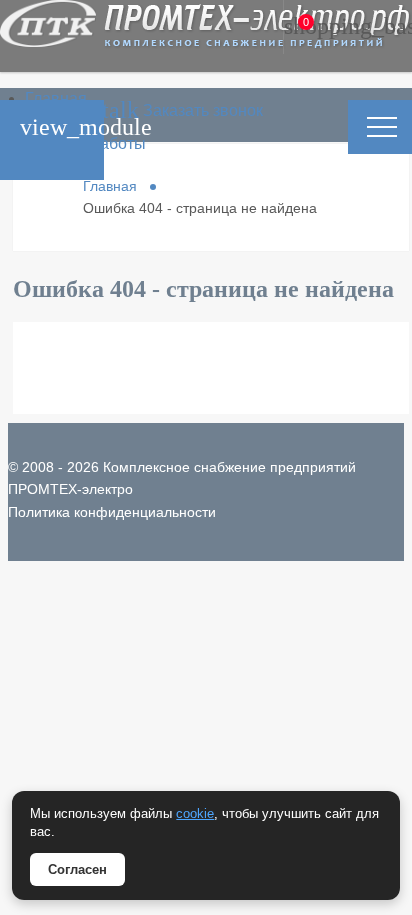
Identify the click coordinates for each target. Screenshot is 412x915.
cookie (195, 813)
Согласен (77, 869)
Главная (56, 98)
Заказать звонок (131, 110)
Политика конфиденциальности (112, 512)
